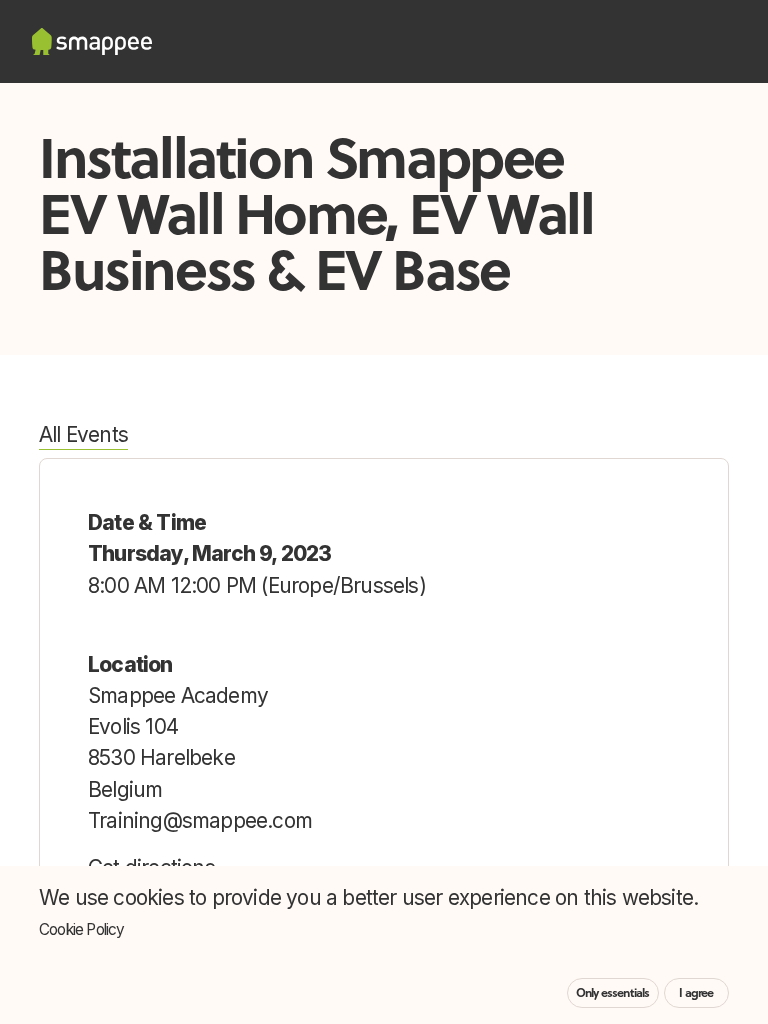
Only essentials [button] (613, 992)
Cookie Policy (82, 929)
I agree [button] (696, 992)
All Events (83, 434)
